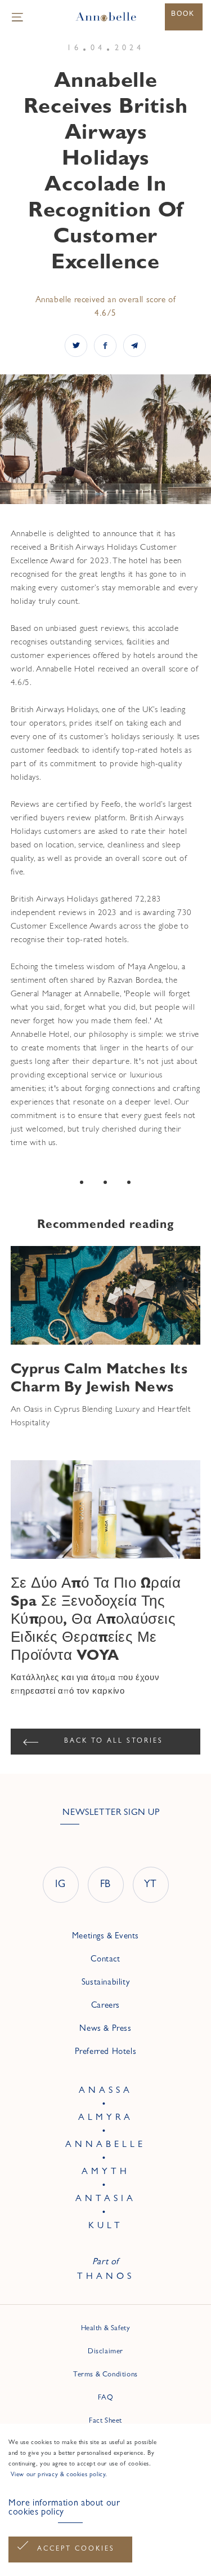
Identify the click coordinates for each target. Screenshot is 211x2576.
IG (60, 1885)
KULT (106, 2226)
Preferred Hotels (106, 2053)
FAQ (106, 2398)
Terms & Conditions (105, 2375)
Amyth (106, 2172)
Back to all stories (114, 1742)
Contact (105, 1960)
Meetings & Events (105, 1937)
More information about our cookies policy (64, 2508)
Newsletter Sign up (111, 1813)
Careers (105, 2006)
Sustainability (105, 1983)
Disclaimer (105, 2352)
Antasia (106, 2199)
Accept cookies (76, 2550)
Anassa (106, 2091)
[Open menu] (17, 17)
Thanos (106, 2277)
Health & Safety (106, 2329)
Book (183, 14)
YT (151, 1885)
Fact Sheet (105, 2421)
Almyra (106, 2118)
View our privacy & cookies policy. (58, 2475)
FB (105, 1885)
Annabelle (105, 2145)
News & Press (105, 2029)
